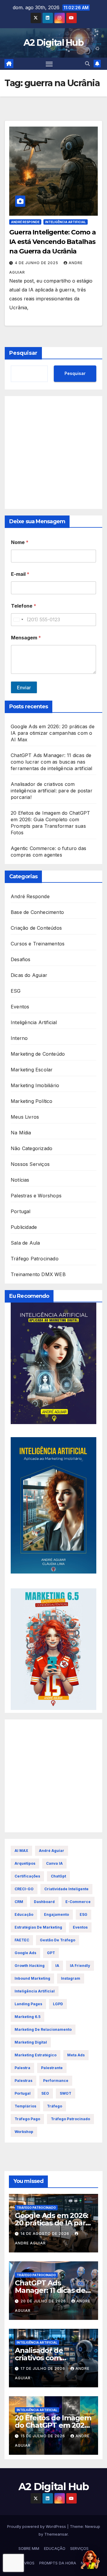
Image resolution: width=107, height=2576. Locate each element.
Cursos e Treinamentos (38, 944)
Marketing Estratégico (36, 2055)
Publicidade (24, 1227)
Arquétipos (25, 1863)
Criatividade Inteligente (66, 1889)
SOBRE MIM (29, 2548)
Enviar (24, 688)
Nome (20, 542)
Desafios (21, 959)
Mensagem (26, 638)
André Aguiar (52, 1851)
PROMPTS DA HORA (58, 2563)
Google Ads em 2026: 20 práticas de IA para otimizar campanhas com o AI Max (53, 733)
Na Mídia (21, 1133)
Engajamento (56, 1914)
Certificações (27, 1876)
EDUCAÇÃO (55, 2548)
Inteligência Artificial (66, 222)
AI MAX (21, 1851)
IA (57, 1966)
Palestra (22, 2068)
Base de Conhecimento (37, 912)
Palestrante (52, 2068)
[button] (87, 64)
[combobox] (18, 620)
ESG (16, 991)
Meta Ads (76, 2055)
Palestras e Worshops (36, 1196)
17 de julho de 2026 (43, 2368)
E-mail (20, 574)
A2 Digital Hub (53, 43)
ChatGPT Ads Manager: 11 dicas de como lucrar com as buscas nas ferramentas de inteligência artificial (52, 762)
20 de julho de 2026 (44, 2301)
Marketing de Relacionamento (43, 2029)
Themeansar (56, 2534)
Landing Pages (28, 2004)
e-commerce (78, 1902)
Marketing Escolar (32, 1070)
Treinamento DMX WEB (38, 1274)
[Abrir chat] (90, 2559)
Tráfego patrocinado (70, 2119)
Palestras (23, 2081)
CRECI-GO (24, 1889)
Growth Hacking (30, 1966)
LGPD (58, 2004)
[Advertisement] (53, 453)
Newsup (93, 2526)
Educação (24, 1914)
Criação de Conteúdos (36, 928)
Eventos (20, 1007)
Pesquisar (23, 353)
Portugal (21, 1211)
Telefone (24, 606)
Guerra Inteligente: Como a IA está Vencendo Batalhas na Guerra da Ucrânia (52, 242)
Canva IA (54, 1863)
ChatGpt (58, 1876)
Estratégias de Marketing (38, 1927)
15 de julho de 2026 (43, 2436)
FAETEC (22, 1940)
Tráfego (55, 2106)
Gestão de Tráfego (58, 1940)
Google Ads (25, 1953)
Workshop (24, 2132)
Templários (25, 2106)
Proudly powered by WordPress (37, 2526)
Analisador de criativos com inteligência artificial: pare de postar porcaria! (52, 791)
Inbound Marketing (32, 1978)
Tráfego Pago (27, 2119)
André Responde (25, 222)
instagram (71, 1978)
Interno (19, 1038)
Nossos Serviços (30, 1164)
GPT (51, 1953)
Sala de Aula (25, 1243)
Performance (56, 2081)
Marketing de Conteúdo (38, 1054)
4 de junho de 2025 (37, 263)
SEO (45, 2093)
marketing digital (31, 2042)
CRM (19, 1902)
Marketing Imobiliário (35, 1085)
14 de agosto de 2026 (45, 2234)
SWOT (66, 2093)
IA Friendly (80, 1966)
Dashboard (44, 1902)
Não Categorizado (32, 1148)
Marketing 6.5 (27, 2017)
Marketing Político (32, 1101)
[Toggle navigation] (49, 64)
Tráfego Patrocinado (35, 1259)
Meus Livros (25, 1117)
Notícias (20, 1180)
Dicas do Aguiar (29, 975)
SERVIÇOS (79, 2548)
